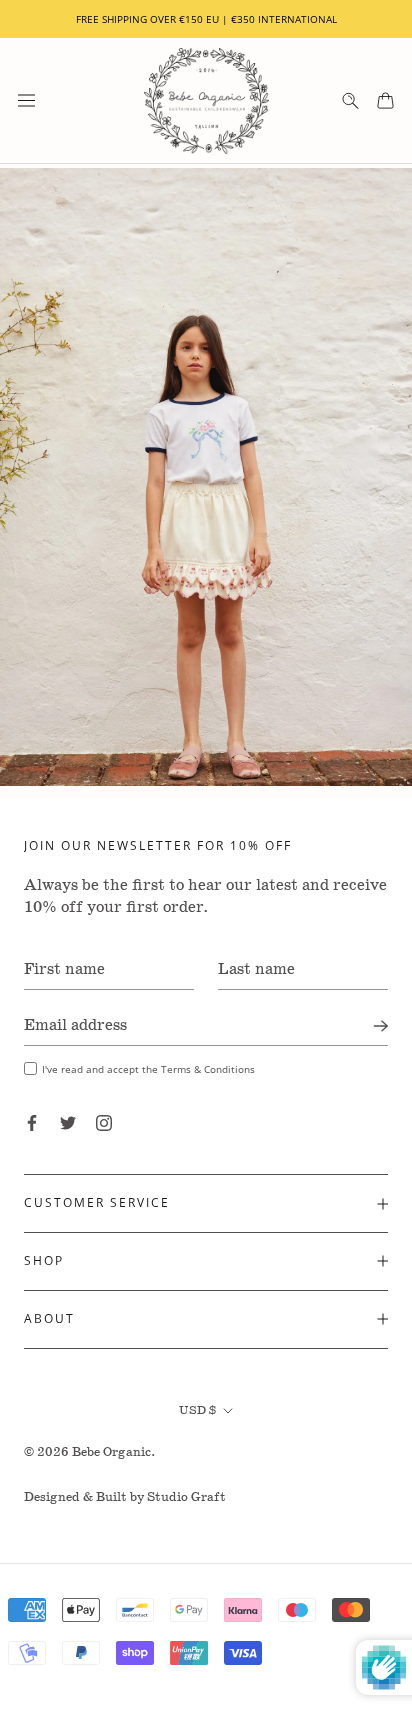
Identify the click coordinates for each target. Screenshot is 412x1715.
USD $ (197, 1410)
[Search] (350, 100)
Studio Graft (186, 1497)
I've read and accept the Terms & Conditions (148, 1069)
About (49, 1318)
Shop (44, 1260)
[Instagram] (104, 1123)
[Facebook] (32, 1123)
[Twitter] (68, 1123)
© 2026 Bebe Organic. (90, 1452)
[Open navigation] (26, 100)
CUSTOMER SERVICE (97, 1202)
